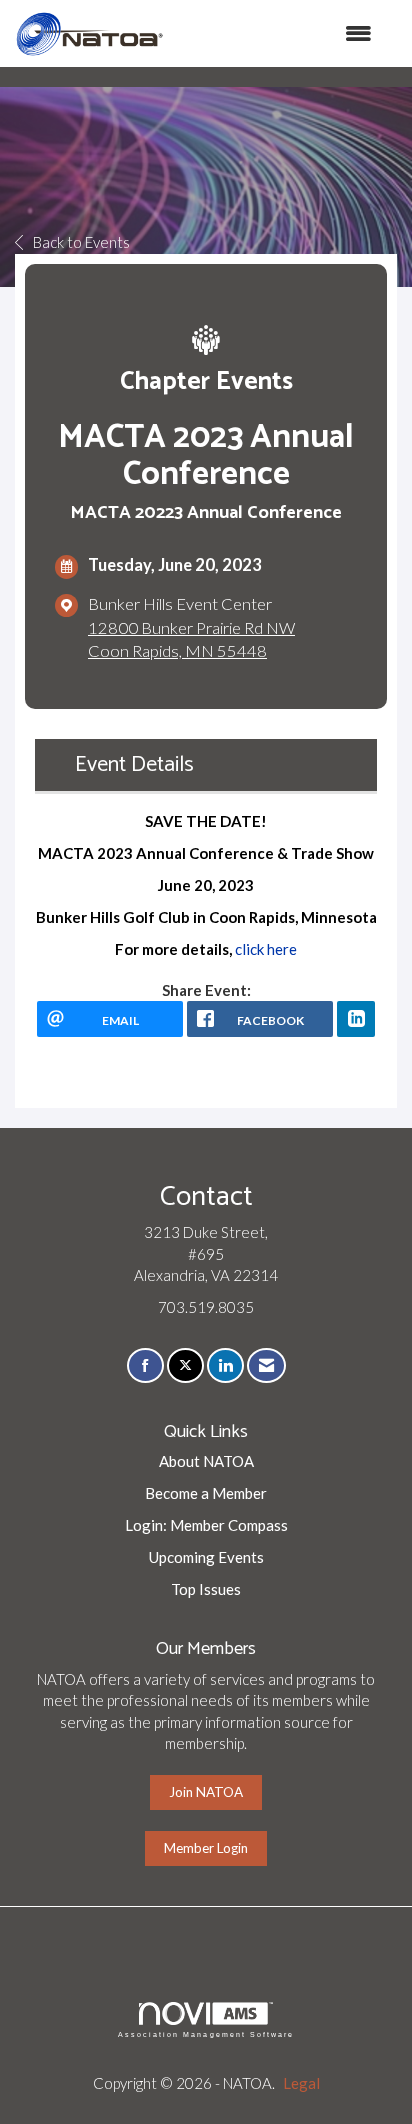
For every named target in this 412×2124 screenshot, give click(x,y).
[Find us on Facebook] (145, 1365)
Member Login (206, 1848)
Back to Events (81, 242)
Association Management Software (206, 2034)
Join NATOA (206, 1792)
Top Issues (206, 1589)
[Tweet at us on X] (185, 1365)
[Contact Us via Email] (266, 1365)
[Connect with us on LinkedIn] (225, 1365)
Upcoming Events (206, 1557)
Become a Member (206, 1493)
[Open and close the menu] (278, 33)
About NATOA (206, 1461)
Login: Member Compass (206, 1525)
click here (266, 949)
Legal (301, 2083)
